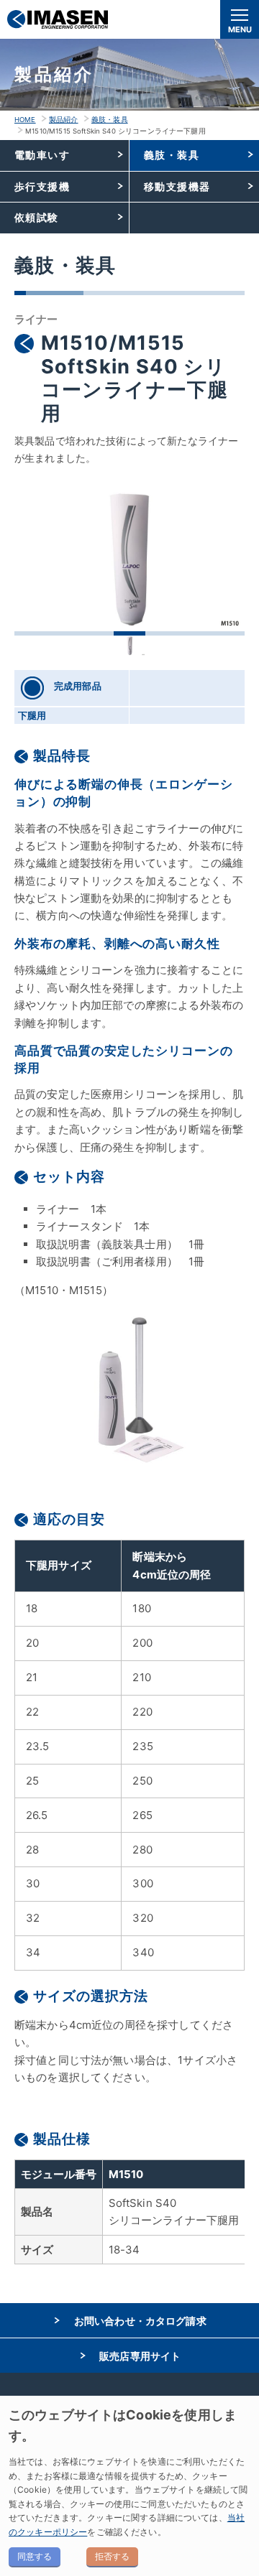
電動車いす (42, 155)
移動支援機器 (177, 186)
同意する (35, 2556)
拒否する (112, 2556)
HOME (25, 120)
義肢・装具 (110, 120)
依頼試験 (37, 217)
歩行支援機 (42, 186)
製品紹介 (64, 120)
